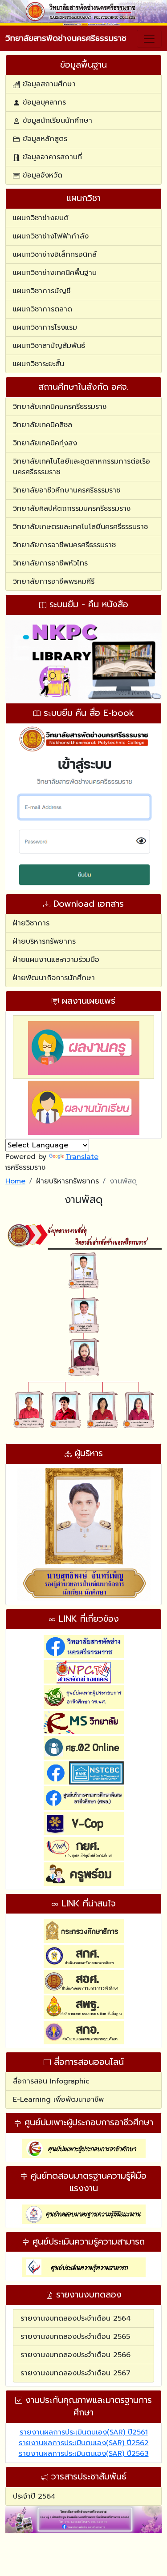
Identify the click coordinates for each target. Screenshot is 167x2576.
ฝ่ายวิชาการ (31, 923)
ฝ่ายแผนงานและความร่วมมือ (56, 960)
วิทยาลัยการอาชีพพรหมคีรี (54, 581)
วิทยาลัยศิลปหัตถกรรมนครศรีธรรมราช (72, 509)
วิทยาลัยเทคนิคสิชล (43, 425)
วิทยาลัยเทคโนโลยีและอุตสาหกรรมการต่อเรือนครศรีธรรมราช (81, 467)
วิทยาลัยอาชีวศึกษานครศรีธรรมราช (67, 490)
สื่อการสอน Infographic (51, 2081)
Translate (82, 1157)
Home (15, 1181)
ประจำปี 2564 (34, 2496)
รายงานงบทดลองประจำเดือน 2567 (75, 2373)
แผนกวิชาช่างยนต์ (41, 218)
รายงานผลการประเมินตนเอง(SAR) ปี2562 (84, 2443)
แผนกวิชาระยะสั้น (39, 364)
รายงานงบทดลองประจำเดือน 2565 (75, 2337)
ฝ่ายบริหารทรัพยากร (44, 941)
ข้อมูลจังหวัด (41, 175)
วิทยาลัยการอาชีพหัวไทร (50, 563)
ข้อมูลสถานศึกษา (48, 84)
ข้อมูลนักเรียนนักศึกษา (56, 121)
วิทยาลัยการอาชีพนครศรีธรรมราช (64, 545)
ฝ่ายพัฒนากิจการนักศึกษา (54, 978)
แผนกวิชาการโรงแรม (45, 327)
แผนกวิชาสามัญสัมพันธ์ (49, 346)
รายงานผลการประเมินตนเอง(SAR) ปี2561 (84, 2432)
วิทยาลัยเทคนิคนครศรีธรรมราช (60, 407)
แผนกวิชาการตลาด (43, 309)
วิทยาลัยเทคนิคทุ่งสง (45, 443)
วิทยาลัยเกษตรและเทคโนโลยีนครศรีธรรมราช (80, 527)
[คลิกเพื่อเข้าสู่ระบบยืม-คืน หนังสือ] (83, 659)
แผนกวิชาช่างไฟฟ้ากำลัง (51, 236)
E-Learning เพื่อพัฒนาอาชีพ (58, 2100)
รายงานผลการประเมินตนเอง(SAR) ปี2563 (84, 2454)
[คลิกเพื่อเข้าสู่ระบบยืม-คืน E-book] (83, 807)
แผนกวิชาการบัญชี (42, 291)
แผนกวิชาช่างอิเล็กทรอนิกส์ (55, 254)
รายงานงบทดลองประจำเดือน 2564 (76, 2318)
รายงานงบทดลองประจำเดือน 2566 (75, 2355)
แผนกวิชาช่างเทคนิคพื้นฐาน (55, 273)
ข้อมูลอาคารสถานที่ (51, 157)
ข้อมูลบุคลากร (43, 102)
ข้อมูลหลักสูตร (44, 139)
